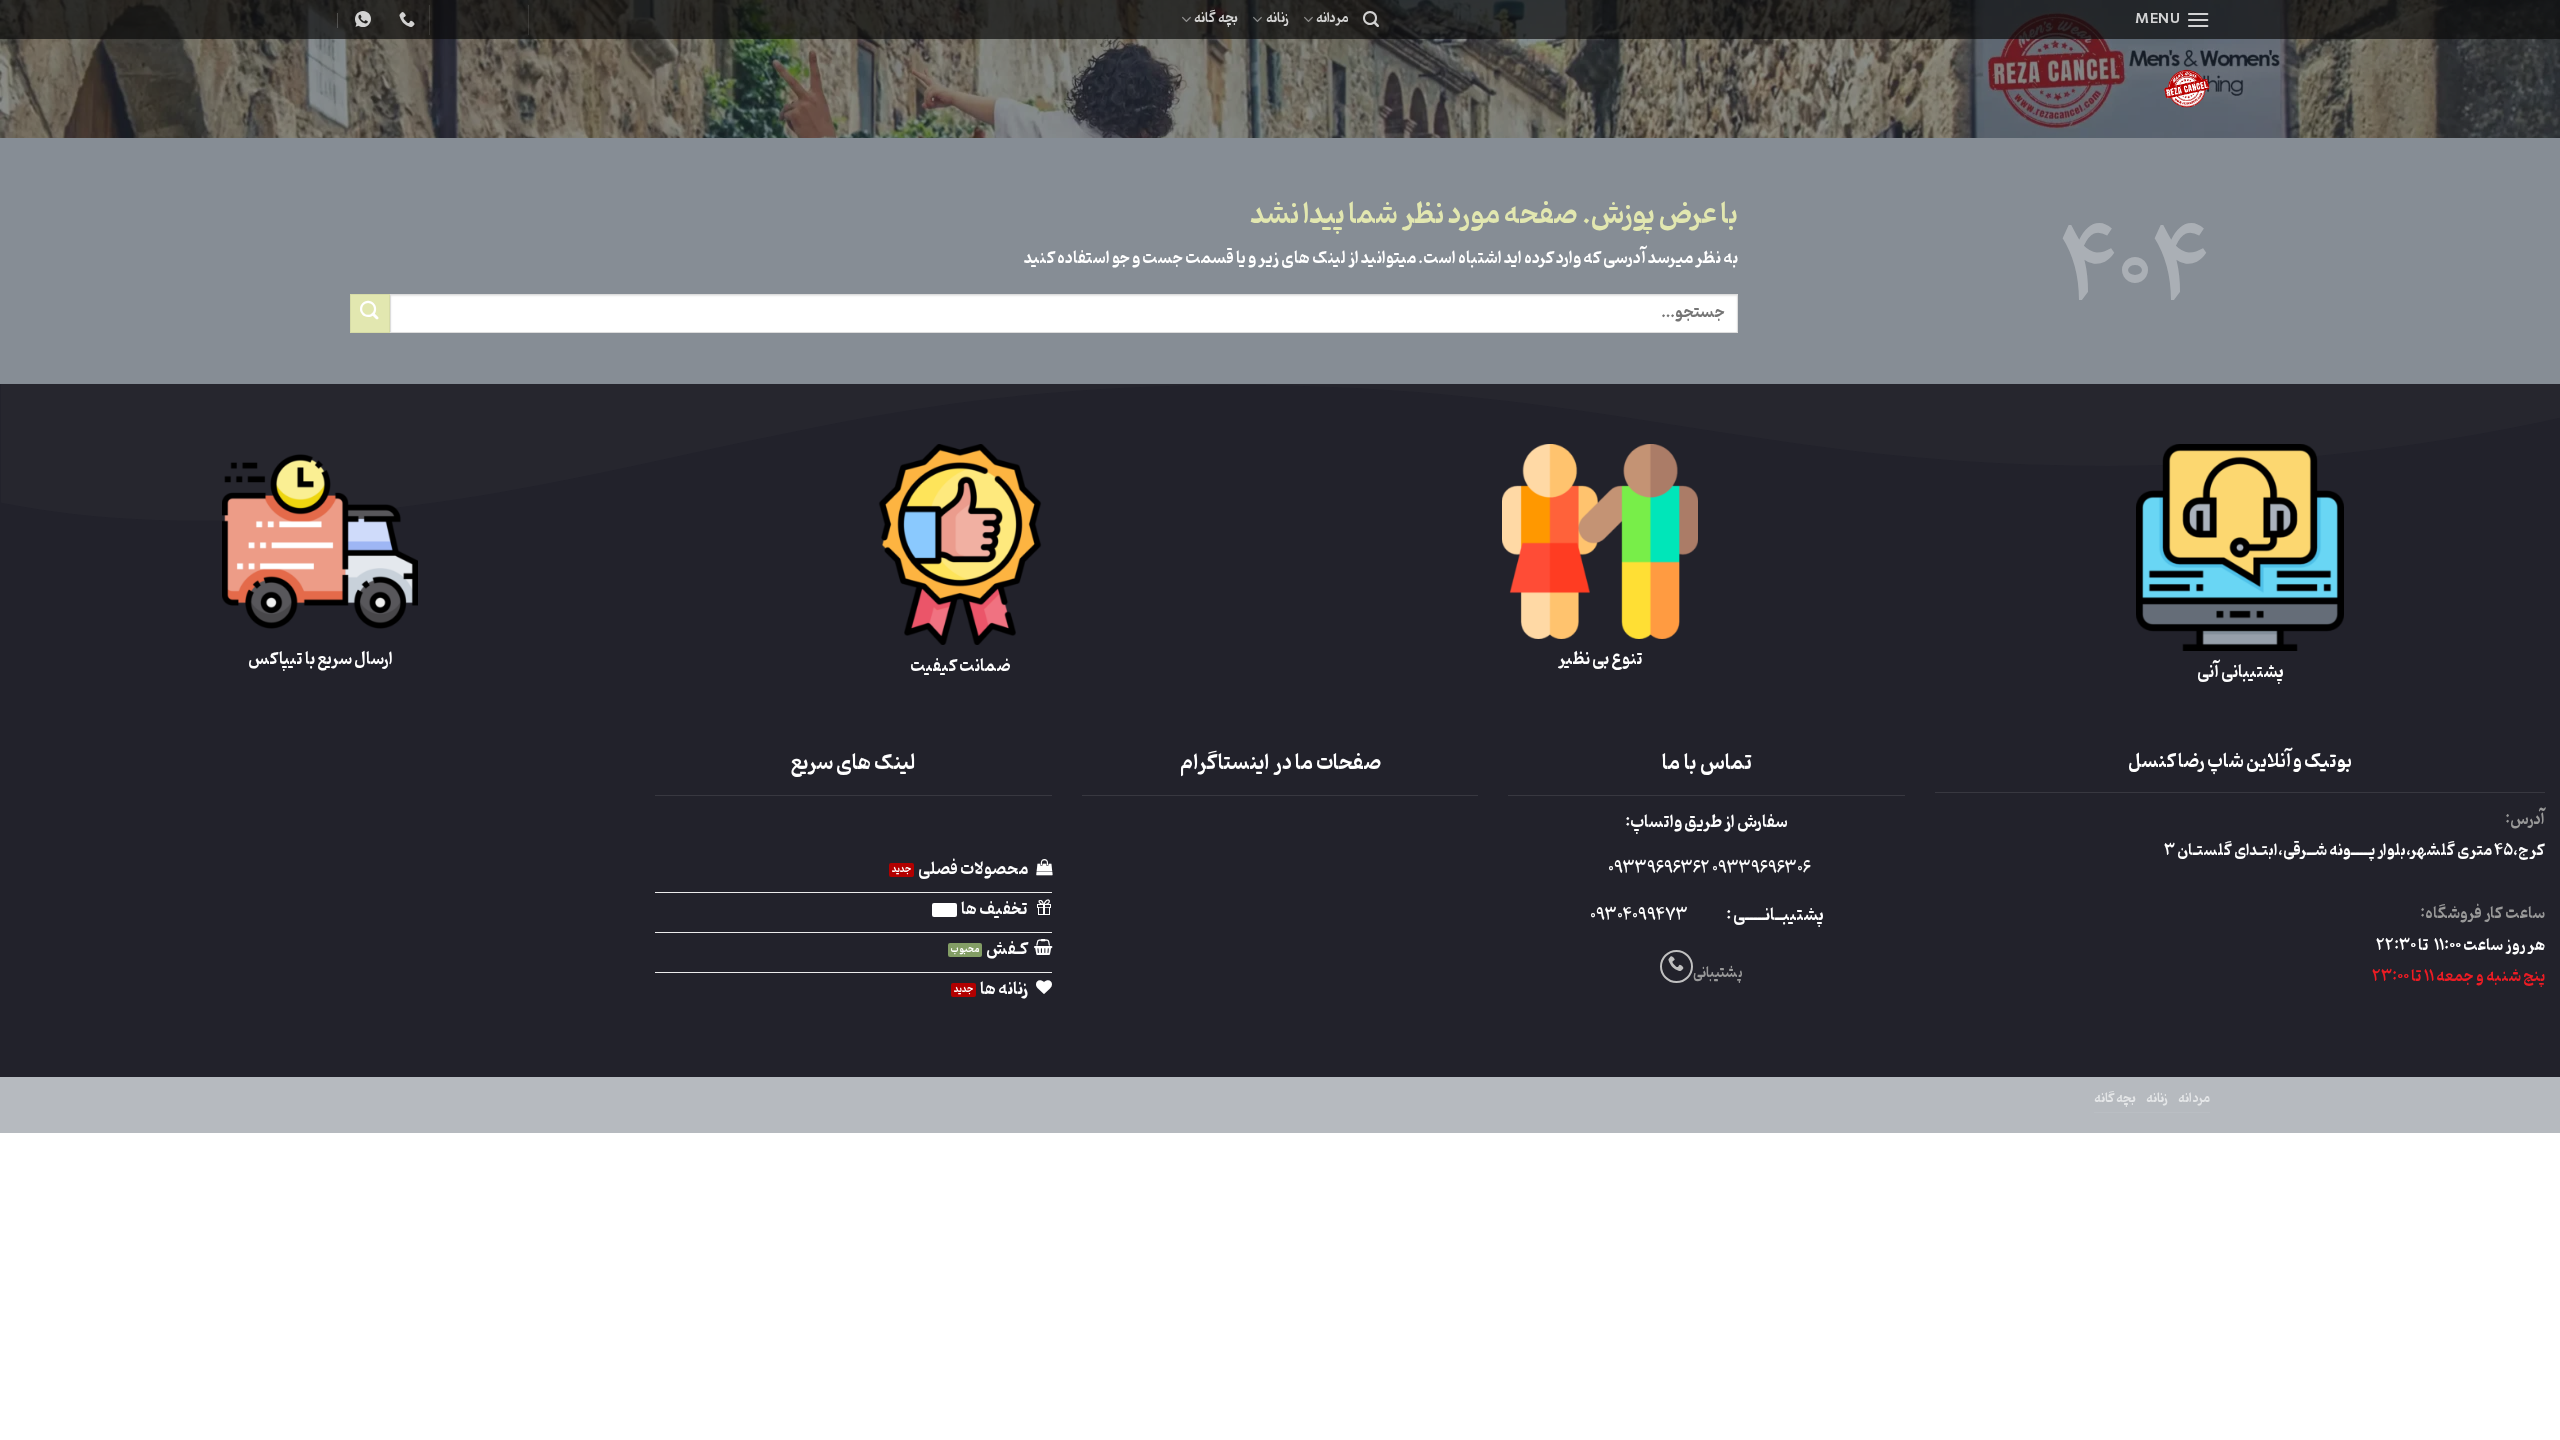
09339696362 (1658, 869)
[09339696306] (360, 19)
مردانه (1332, 18)
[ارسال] (370, 313)
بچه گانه (1216, 18)
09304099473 (1639, 916)
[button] (2172, 19)
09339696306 (1760, 869)
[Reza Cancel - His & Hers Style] (2030, 88)
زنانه (1277, 18)
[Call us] (1676, 966)
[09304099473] (404, 19)
